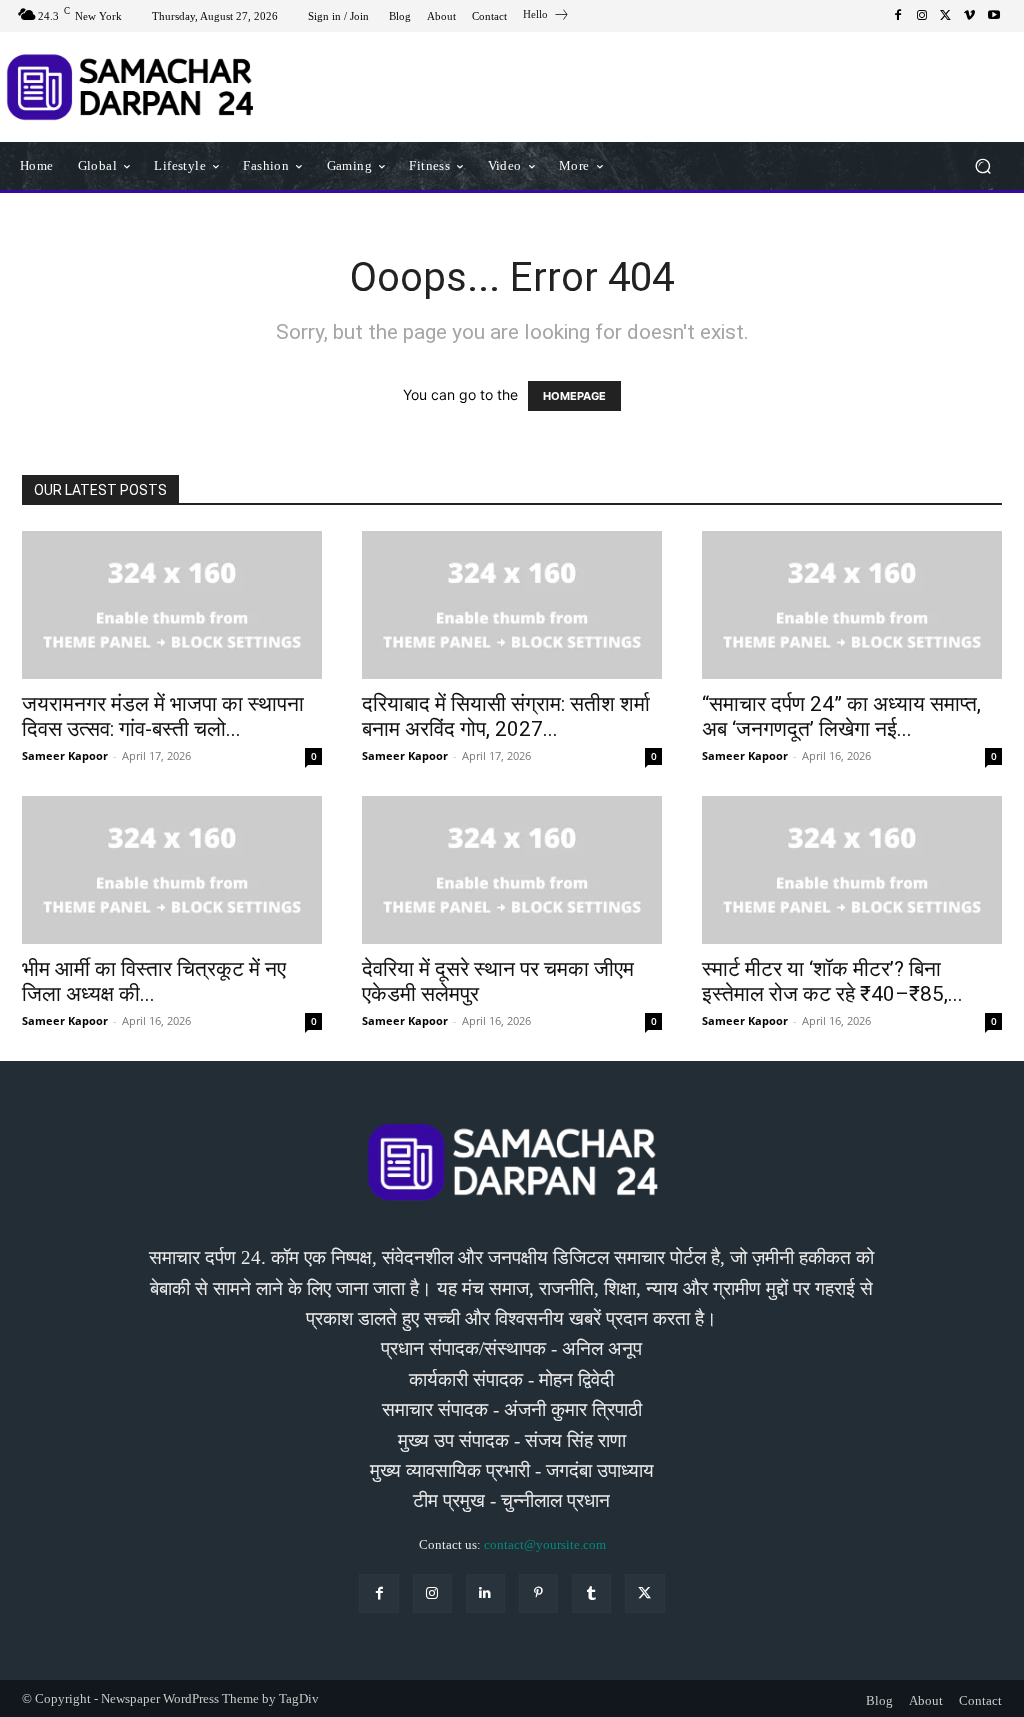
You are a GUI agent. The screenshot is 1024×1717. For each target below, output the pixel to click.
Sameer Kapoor (65, 755)
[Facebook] (898, 16)
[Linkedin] (485, 1593)
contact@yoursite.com (545, 1544)
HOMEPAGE (574, 396)
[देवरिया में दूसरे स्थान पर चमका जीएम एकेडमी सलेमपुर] (512, 870)
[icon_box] (546, 16)
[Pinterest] (538, 1593)
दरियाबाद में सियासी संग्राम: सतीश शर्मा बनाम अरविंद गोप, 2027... (506, 716)
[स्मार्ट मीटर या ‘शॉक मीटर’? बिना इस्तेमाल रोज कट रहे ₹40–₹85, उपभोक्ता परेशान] (852, 870)
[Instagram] (922, 16)
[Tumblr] (591, 1593)
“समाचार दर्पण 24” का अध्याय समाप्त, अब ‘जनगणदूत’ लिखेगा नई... (841, 716)
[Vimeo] (970, 16)
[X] (946, 16)
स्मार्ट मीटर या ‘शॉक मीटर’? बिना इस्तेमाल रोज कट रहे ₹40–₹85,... (832, 981)
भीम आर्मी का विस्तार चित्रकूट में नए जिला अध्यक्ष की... (154, 981)
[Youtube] (994, 16)
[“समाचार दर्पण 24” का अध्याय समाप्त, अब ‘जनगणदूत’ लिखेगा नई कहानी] (852, 605)
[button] (982, 165)
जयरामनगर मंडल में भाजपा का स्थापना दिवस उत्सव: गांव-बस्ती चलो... (163, 716)
